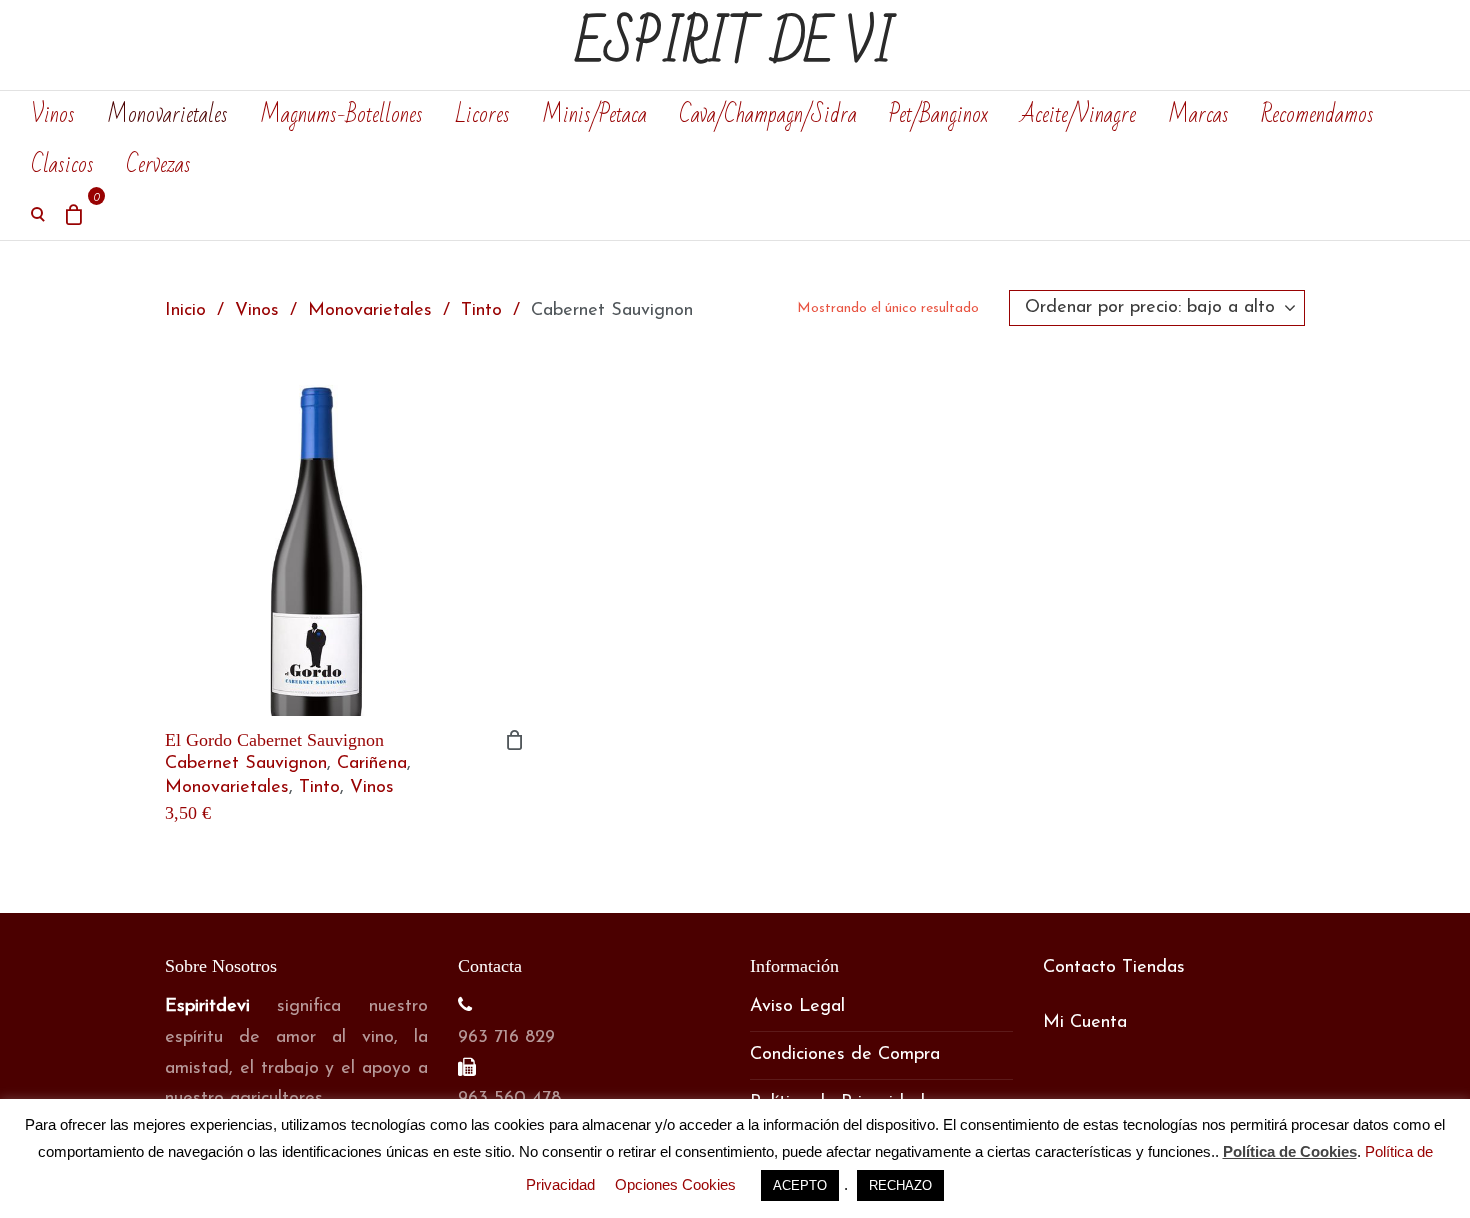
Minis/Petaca (594, 115)
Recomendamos (1317, 115)
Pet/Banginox (938, 115)
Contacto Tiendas (1114, 968)
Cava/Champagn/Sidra (768, 115)
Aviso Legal (797, 1007)
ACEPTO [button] (800, 1185)
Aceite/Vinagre (1078, 115)
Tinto (481, 311)
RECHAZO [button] (900, 1185)
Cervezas (158, 165)
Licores (482, 115)
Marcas (1198, 115)
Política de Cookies (1290, 1151)
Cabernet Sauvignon (246, 764)
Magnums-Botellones (341, 115)
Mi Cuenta (1085, 1023)
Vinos (53, 115)
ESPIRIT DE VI (735, 45)
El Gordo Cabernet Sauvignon (274, 740)
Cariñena (372, 764)
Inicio (185, 311)
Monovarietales (167, 115)
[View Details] (345, 536)
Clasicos (62, 165)
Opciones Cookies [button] (675, 1184)
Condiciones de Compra (845, 1055)
